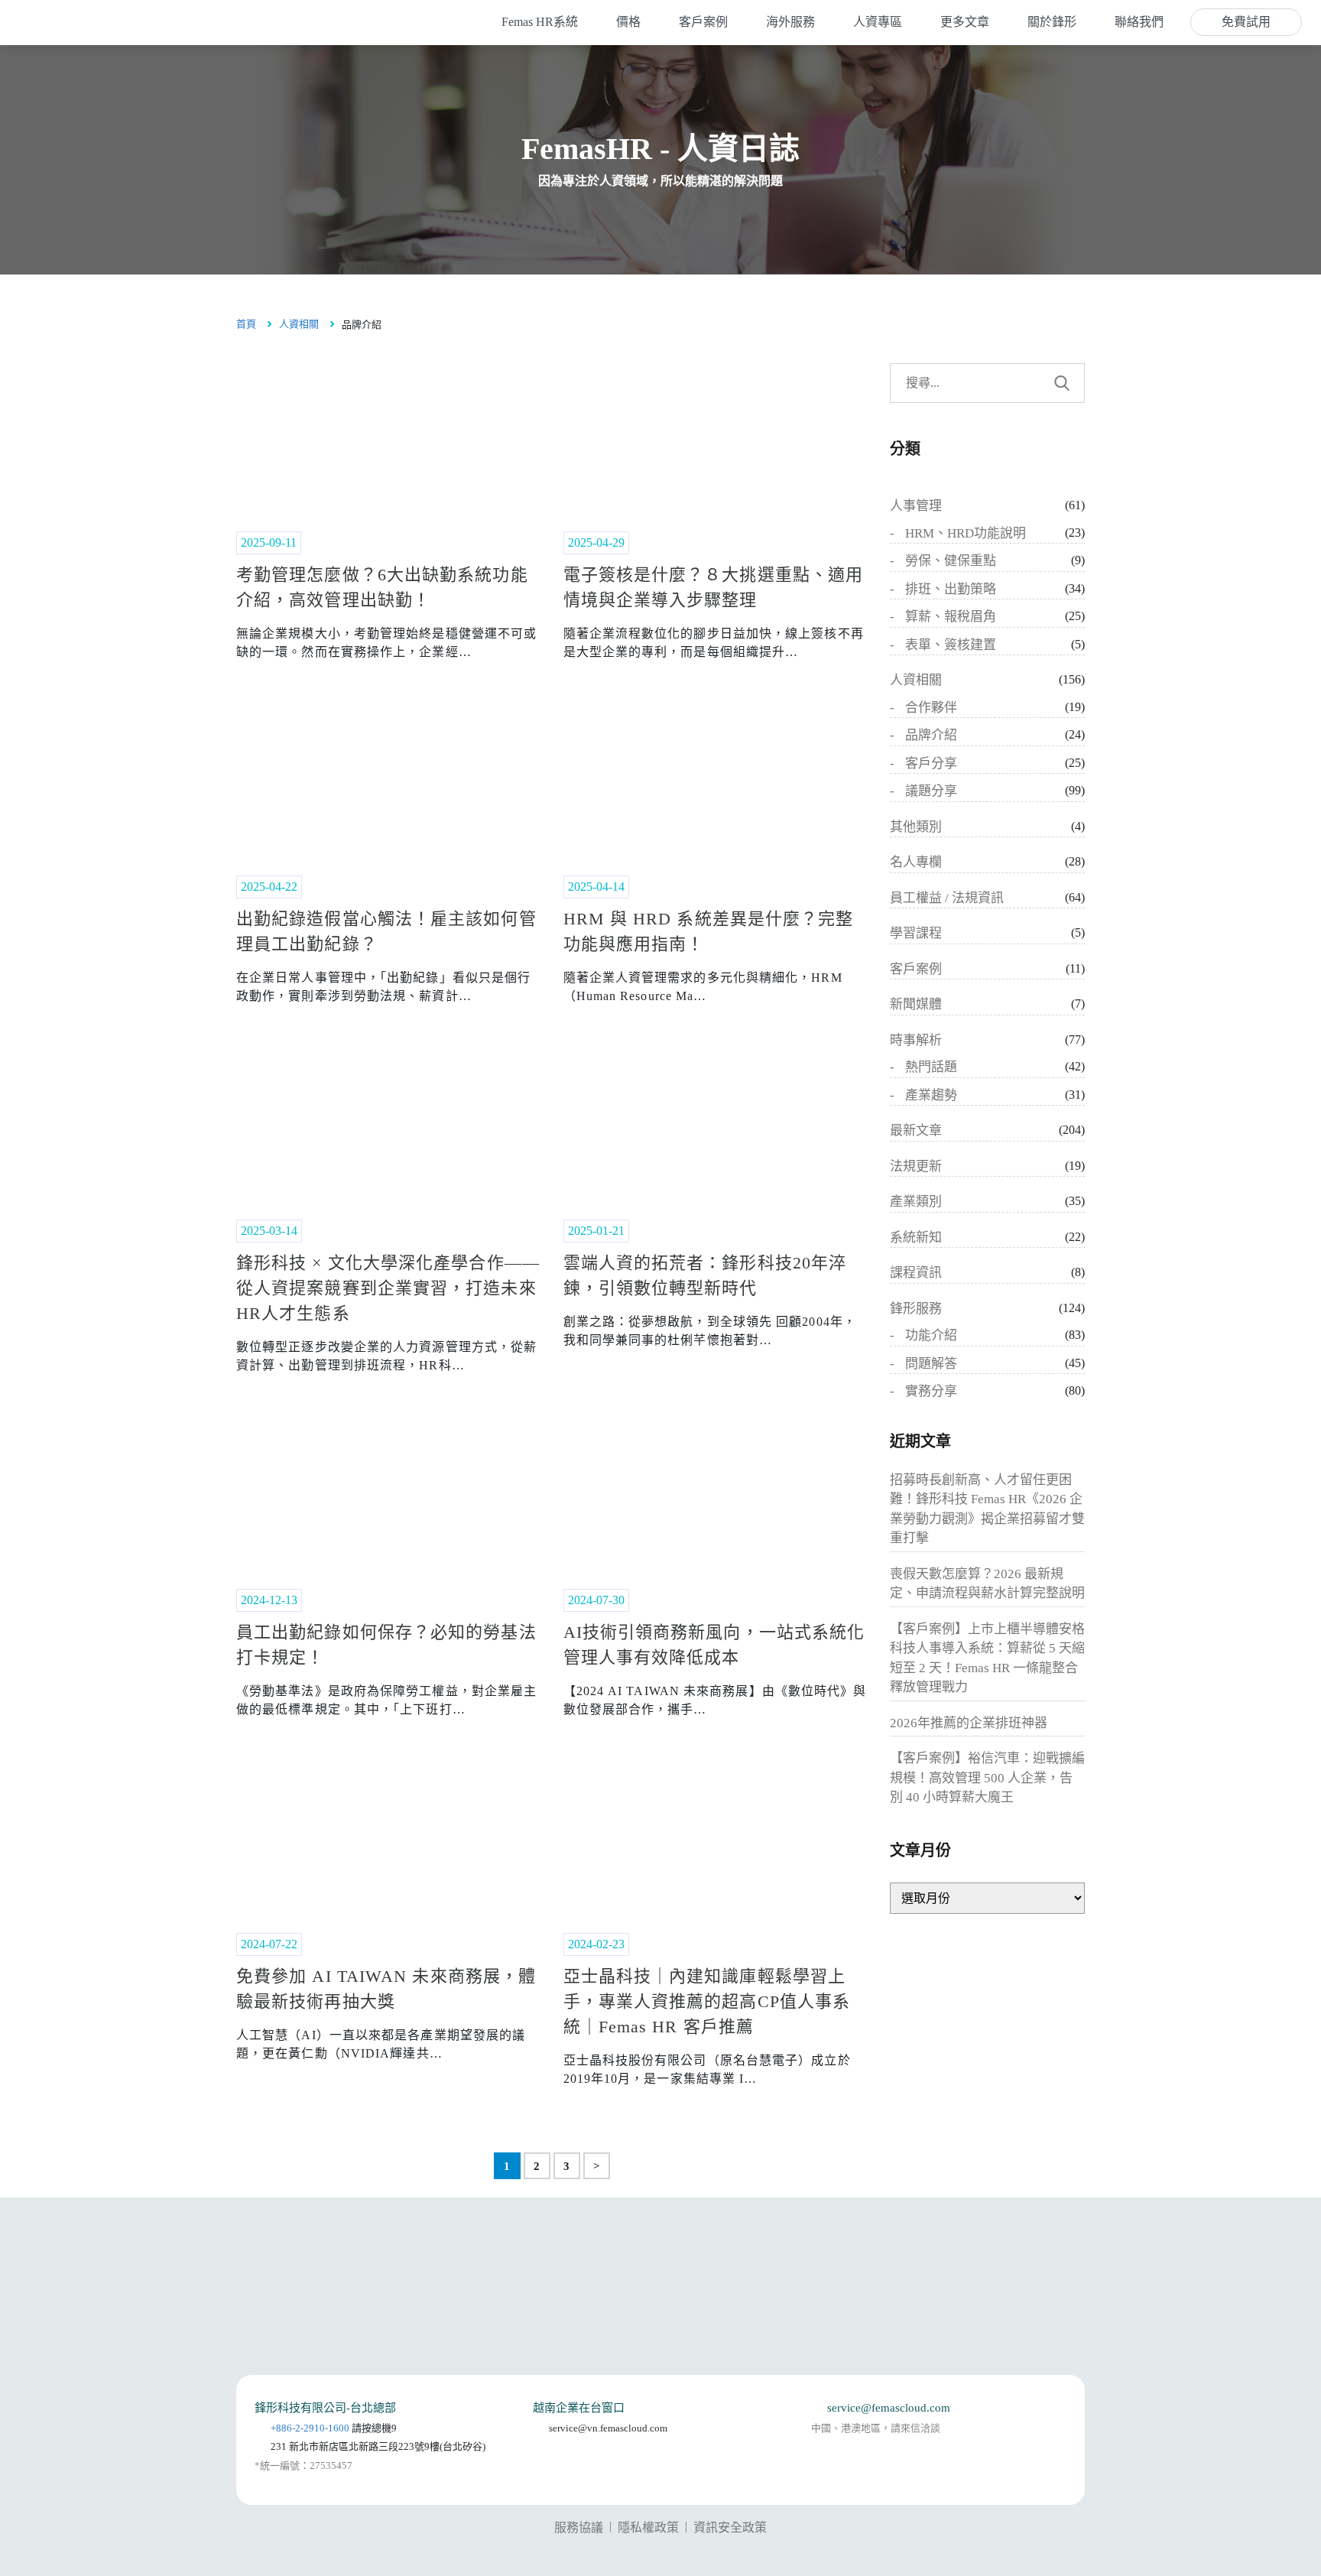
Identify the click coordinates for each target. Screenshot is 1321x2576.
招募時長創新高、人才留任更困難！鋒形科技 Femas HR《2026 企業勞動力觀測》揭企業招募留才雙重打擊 (987, 1509)
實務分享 (931, 1391)
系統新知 (916, 1238)
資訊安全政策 (730, 2527)
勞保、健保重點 (951, 561)
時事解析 (916, 1040)
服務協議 (579, 2527)
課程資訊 (916, 1273)
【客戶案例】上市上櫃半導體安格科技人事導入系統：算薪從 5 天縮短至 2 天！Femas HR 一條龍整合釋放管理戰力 (987, 1658)
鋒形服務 (916, 1309)
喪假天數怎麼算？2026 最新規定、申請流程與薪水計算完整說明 (987, 1584)
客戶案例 (916, 969)
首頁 (246, 324)
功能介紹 (931, 1335)
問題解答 (931, 1364)
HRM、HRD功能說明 (966, 533)
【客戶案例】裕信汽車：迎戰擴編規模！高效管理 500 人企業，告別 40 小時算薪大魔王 (987, 1778)
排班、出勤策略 (951, 589)
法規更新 (916, 1166)
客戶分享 (931, 763)
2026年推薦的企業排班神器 (969, 1723)
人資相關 (299, 324)
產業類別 (916, 1202)
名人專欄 (916, 862)
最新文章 (916, 1130)
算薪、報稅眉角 (951, 617)
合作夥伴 (931, 708)
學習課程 (916, 933)
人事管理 (916, 506)
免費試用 (1246, 22)
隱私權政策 (648, 2527)
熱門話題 (931, 1067)
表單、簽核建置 (951, 645)
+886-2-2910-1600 (310, 2428)
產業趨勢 (931, 1095)
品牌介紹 (931, 735)
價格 (628, 22)
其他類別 (916, 827)
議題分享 (931, 791)
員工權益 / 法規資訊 (947, 898)
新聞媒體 (916, 1004)
